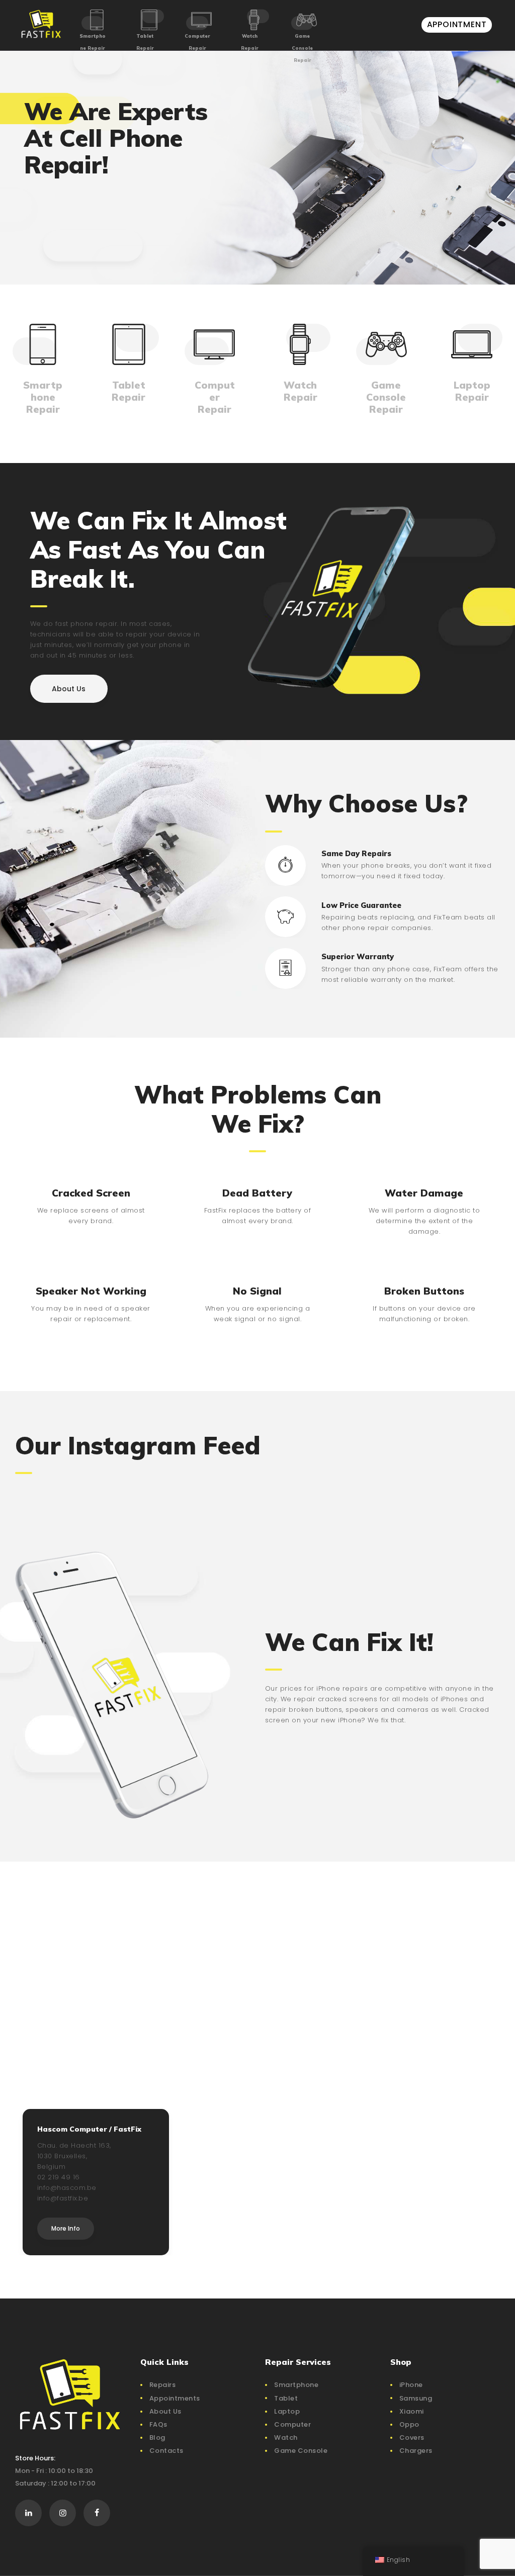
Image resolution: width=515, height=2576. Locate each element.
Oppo (409, 2424)
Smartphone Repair (93, 42)
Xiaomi (412, 2411)
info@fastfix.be (63, 2198)
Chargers (416, 2451)
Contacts (166, 2451)
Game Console (301, 2451)
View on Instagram (263, 1491)
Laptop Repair (472, 391)
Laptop (287, 2411)
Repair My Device (78, 230)
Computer (292, 2424)
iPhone (411, 2385)
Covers (412, 2437)
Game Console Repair (302, 48)
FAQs (158, 2424)
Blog (157, 2437)
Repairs (163, 2385)
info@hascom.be (67, 2188)
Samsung (416, 2398)
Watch (286, 2437)
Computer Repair (197, 42)
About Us (165, 2411)
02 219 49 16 (59, 2177)
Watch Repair (250, 42)
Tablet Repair (145, 42)
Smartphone (296, 2385)
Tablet (286, 2398)
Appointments (175, 2398)
